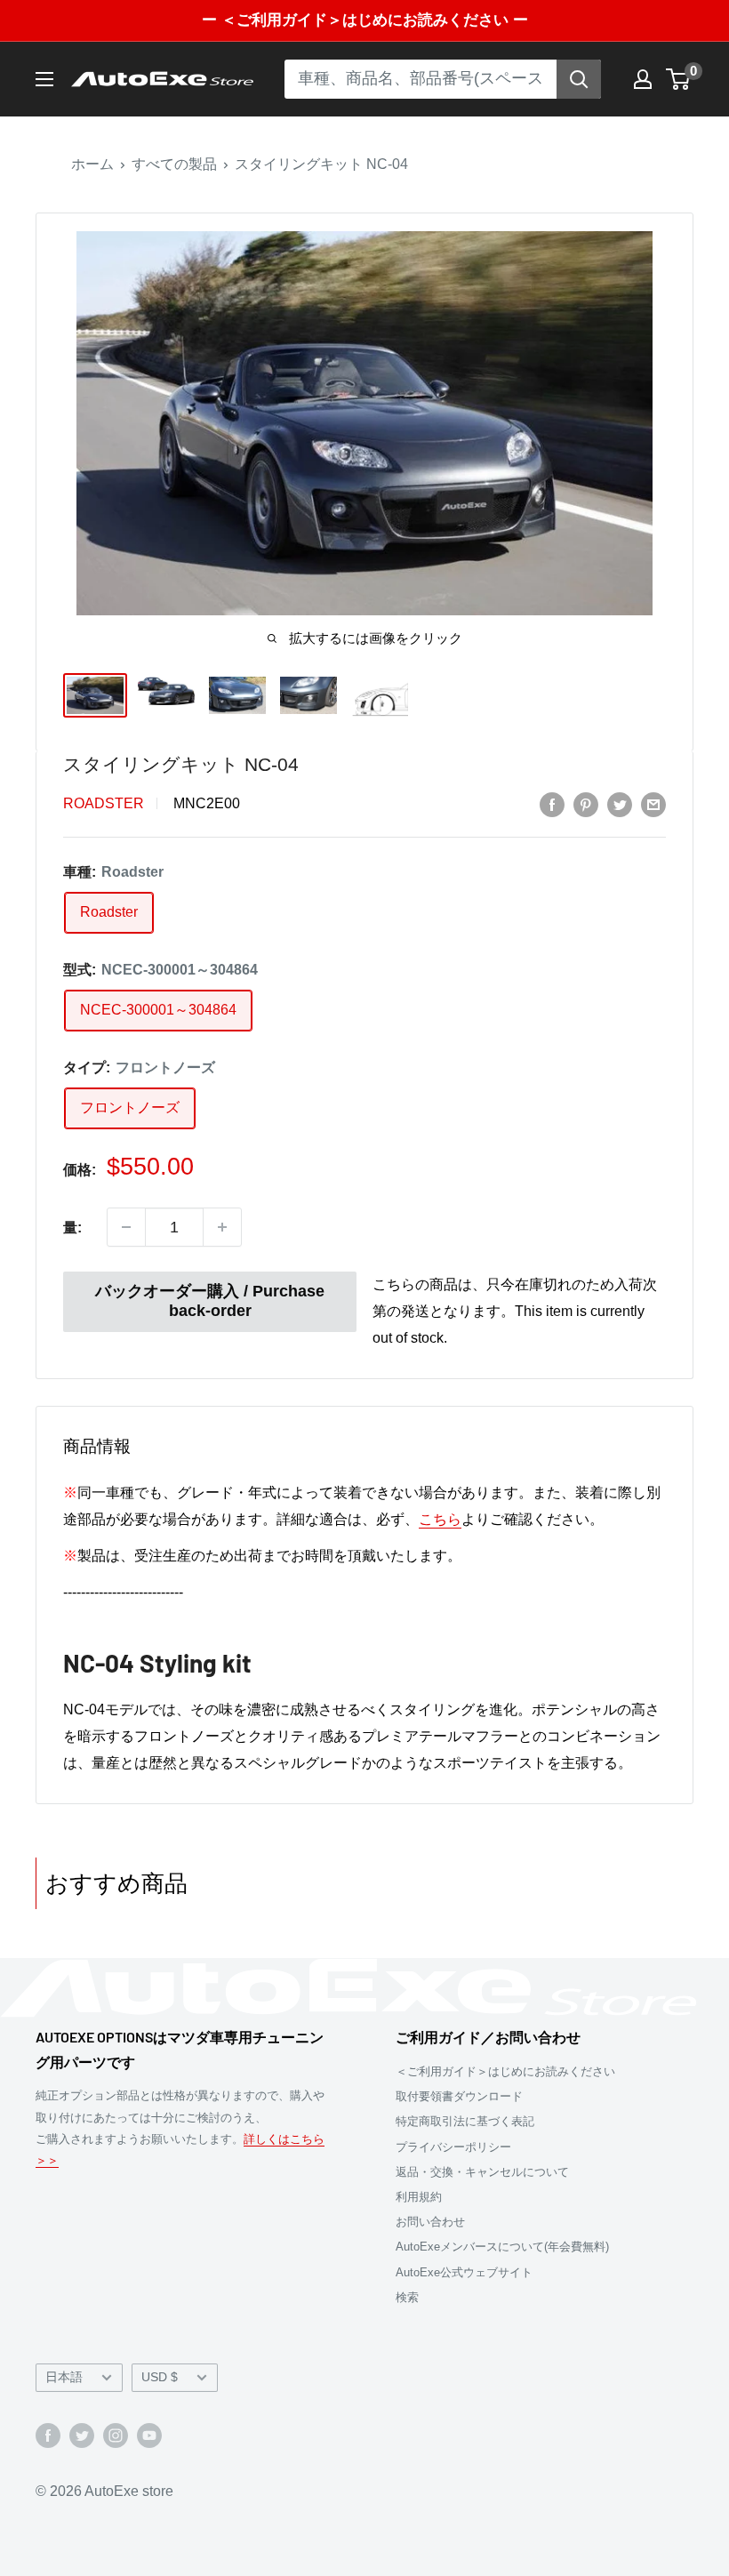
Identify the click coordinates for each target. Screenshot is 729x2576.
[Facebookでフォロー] (48, 2435)
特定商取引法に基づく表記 (465, 2121)
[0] (679, 79)
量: (72, 1228)
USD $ (160, 2377)
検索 (407, 2297)
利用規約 (419, 2197)
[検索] (579, 79)
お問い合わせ (430, 2222)
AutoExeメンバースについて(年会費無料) (502, 2247)
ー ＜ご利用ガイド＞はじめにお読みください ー (365, 20)
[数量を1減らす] (126, 1227)
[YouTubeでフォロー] (149, 2435)
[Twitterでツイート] (620, 804)
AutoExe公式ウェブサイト (464, 2272)
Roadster (104, 803)
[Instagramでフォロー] (116, 2435)
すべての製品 (174, 164)
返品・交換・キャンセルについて (482, 2172)
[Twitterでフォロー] (82, 2435)
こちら (440, 1519)
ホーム (92, 164)
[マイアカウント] (643, 79)
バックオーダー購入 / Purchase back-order (210, 1301)
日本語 (64, 2377)
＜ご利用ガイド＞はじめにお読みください (505, 2071)
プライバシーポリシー (453, 2147)
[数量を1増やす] (222, 1227)
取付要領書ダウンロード (459, 2096)
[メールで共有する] (653, 804)
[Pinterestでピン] (586, 804)
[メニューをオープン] (44, 79)
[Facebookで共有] (552, 804)
